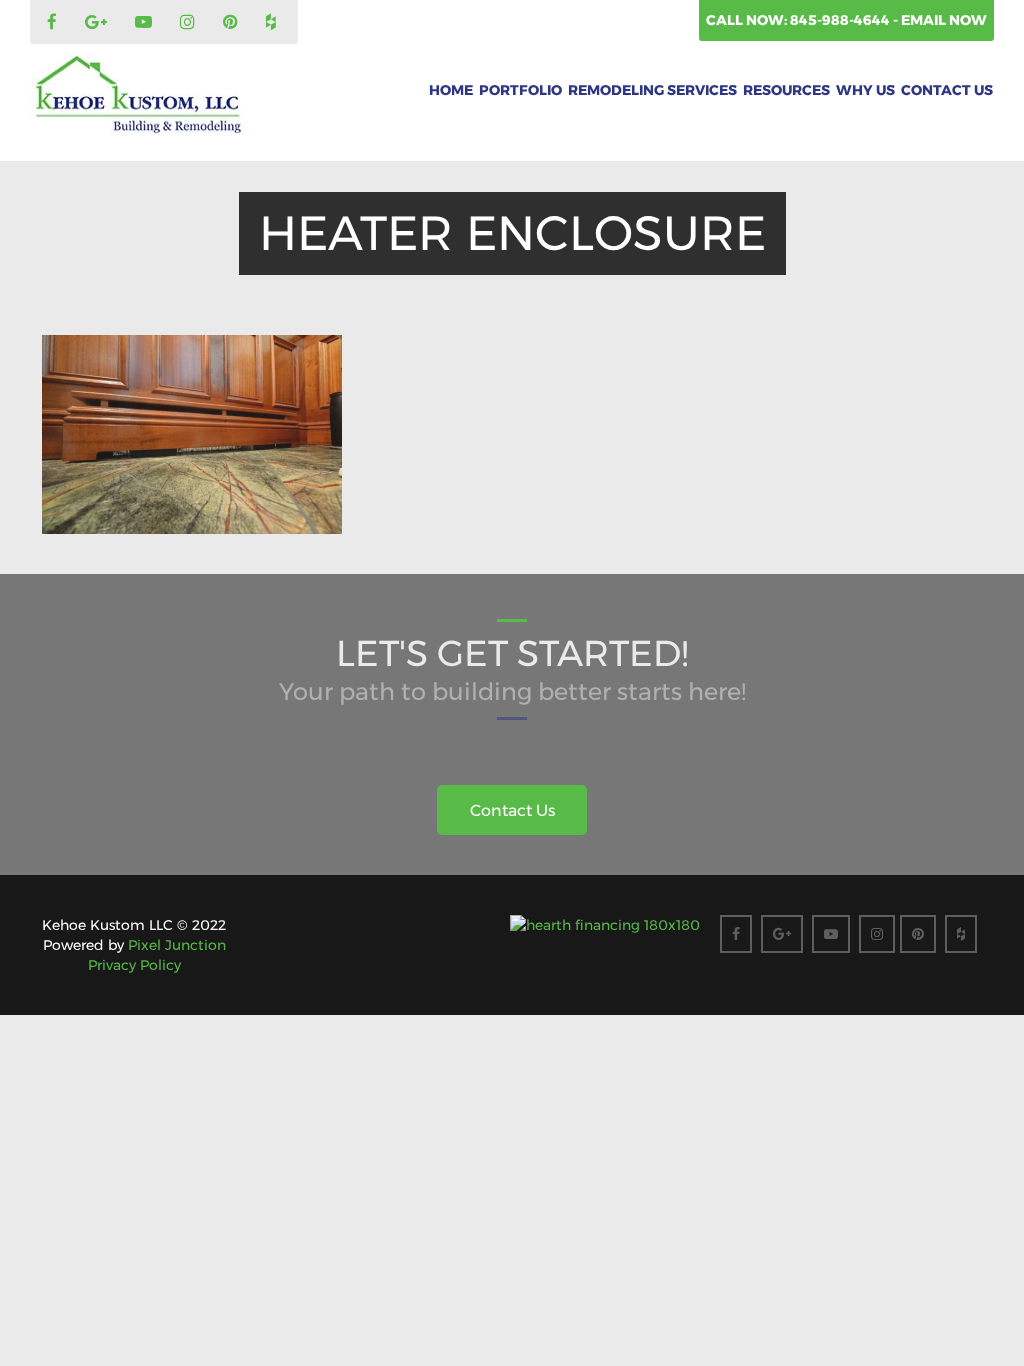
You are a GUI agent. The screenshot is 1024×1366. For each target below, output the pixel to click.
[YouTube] (146, 23)
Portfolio (520, 90)
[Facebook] (54, 23)
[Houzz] (273, 23)
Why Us (865, 90)
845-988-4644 (841, 20)
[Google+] (98, 23)
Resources (786, 90)
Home (451, 90)
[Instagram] (190, 23)
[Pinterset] (233, 23)
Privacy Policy (134, 965)
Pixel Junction (177, 945)
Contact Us (947, 90)
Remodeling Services (652, 90)
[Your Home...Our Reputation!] (138, 95)
